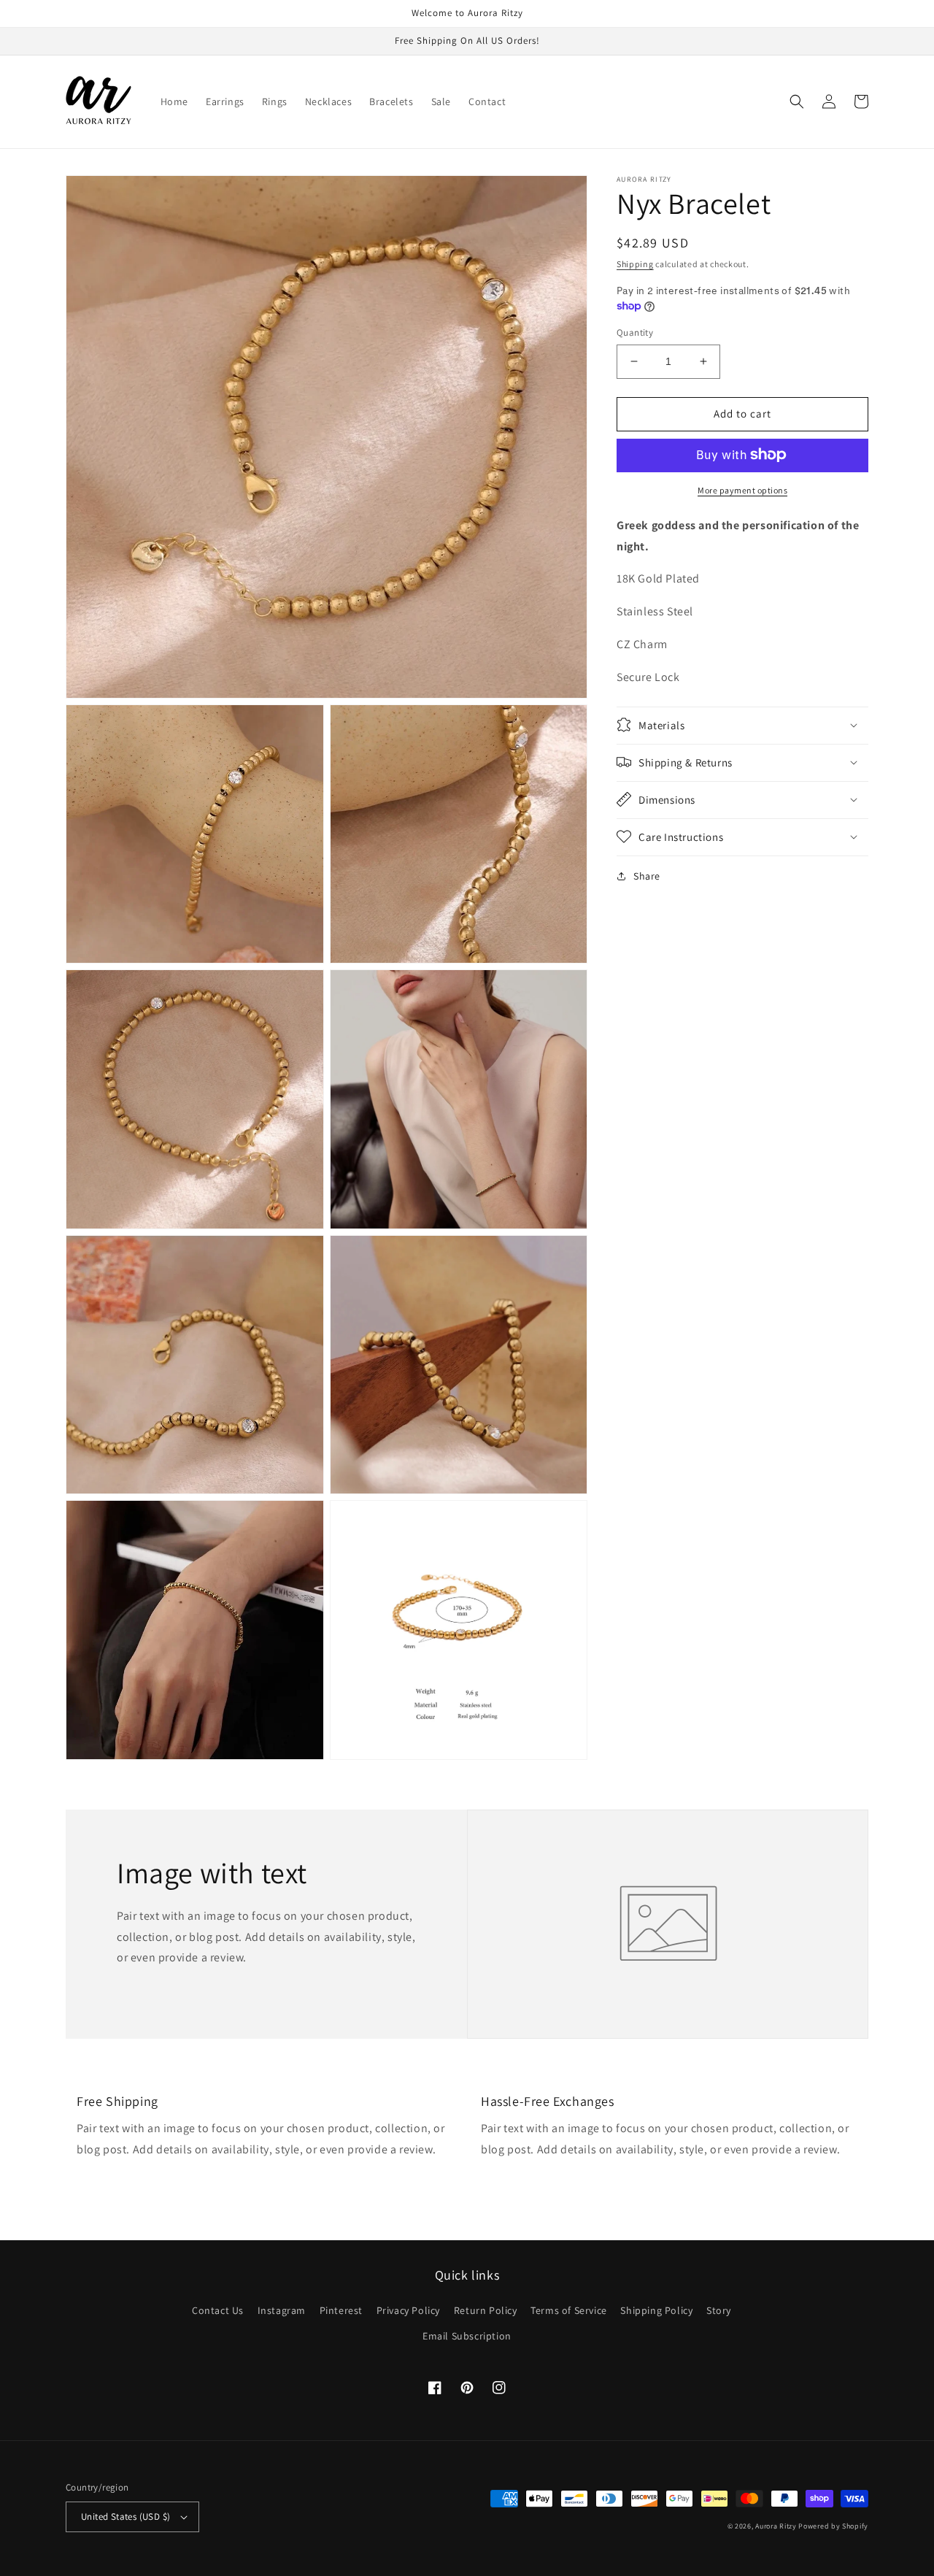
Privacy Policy (408, 2310)
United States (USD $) (126, 2517)
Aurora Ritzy (776, 2526)
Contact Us (218, 2310)
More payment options (742, 489)
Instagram (282, 2310)
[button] (797, 101)
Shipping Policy (656, 2310)
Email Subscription (467, 2336)
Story (719, 2310)
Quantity (635, 332)
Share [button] (647, 875)
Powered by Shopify (833, 2526)
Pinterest (341, 2310)
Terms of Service (569, 2310)
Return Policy (486, 2310)
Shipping (635, 264)
